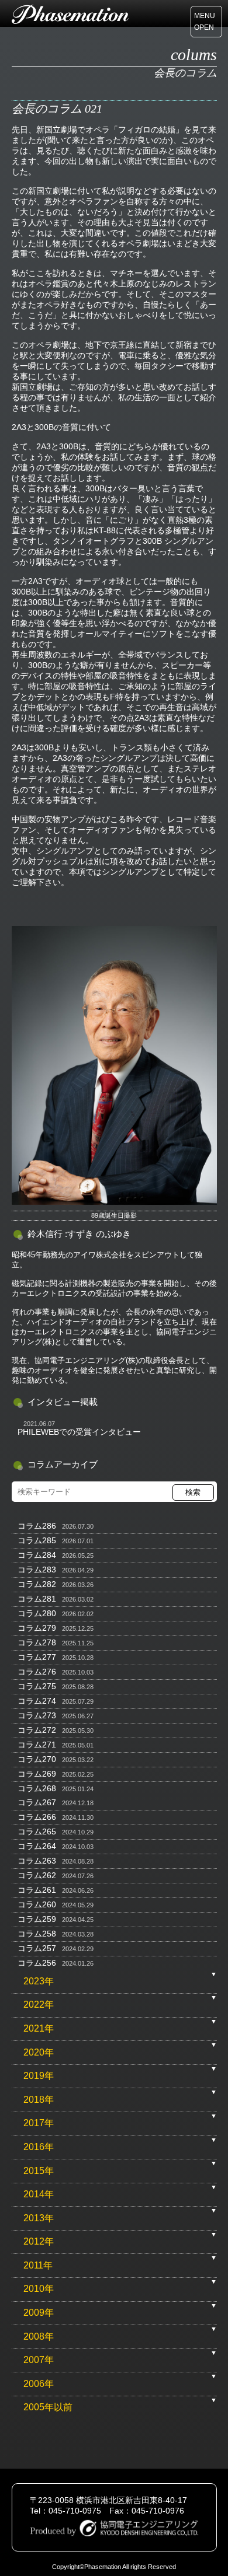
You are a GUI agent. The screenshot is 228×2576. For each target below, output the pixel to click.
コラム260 (37, 1904)
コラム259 (37, 1919)
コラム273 (37, 1715)
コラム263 (37, 1861)
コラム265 (37, 1831)
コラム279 (37, 1628)
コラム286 (37, 1526)
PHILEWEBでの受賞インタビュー (79, 1432)
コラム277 (37, 1657)
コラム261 (37, 1890)
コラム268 (37, 1788)
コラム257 (37, 1948)
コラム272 (37, 1730)
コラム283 (37, 1570)
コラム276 (37, 1672)
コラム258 (37, 1934)
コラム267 (37, 1802)
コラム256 (37, 1963)
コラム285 (37, 1540)
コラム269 (37, 1774)
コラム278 (37, 1642)
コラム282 (37, 1584)
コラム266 (37, 1817)
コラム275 (37, 1686)
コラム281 (37, 1599)
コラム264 (37, 1846)
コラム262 (37, 1875)
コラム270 (37, 1759)
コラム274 (37, 1701)
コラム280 (37, 1613)
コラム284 (37, 1555)
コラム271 (37, 1745)
